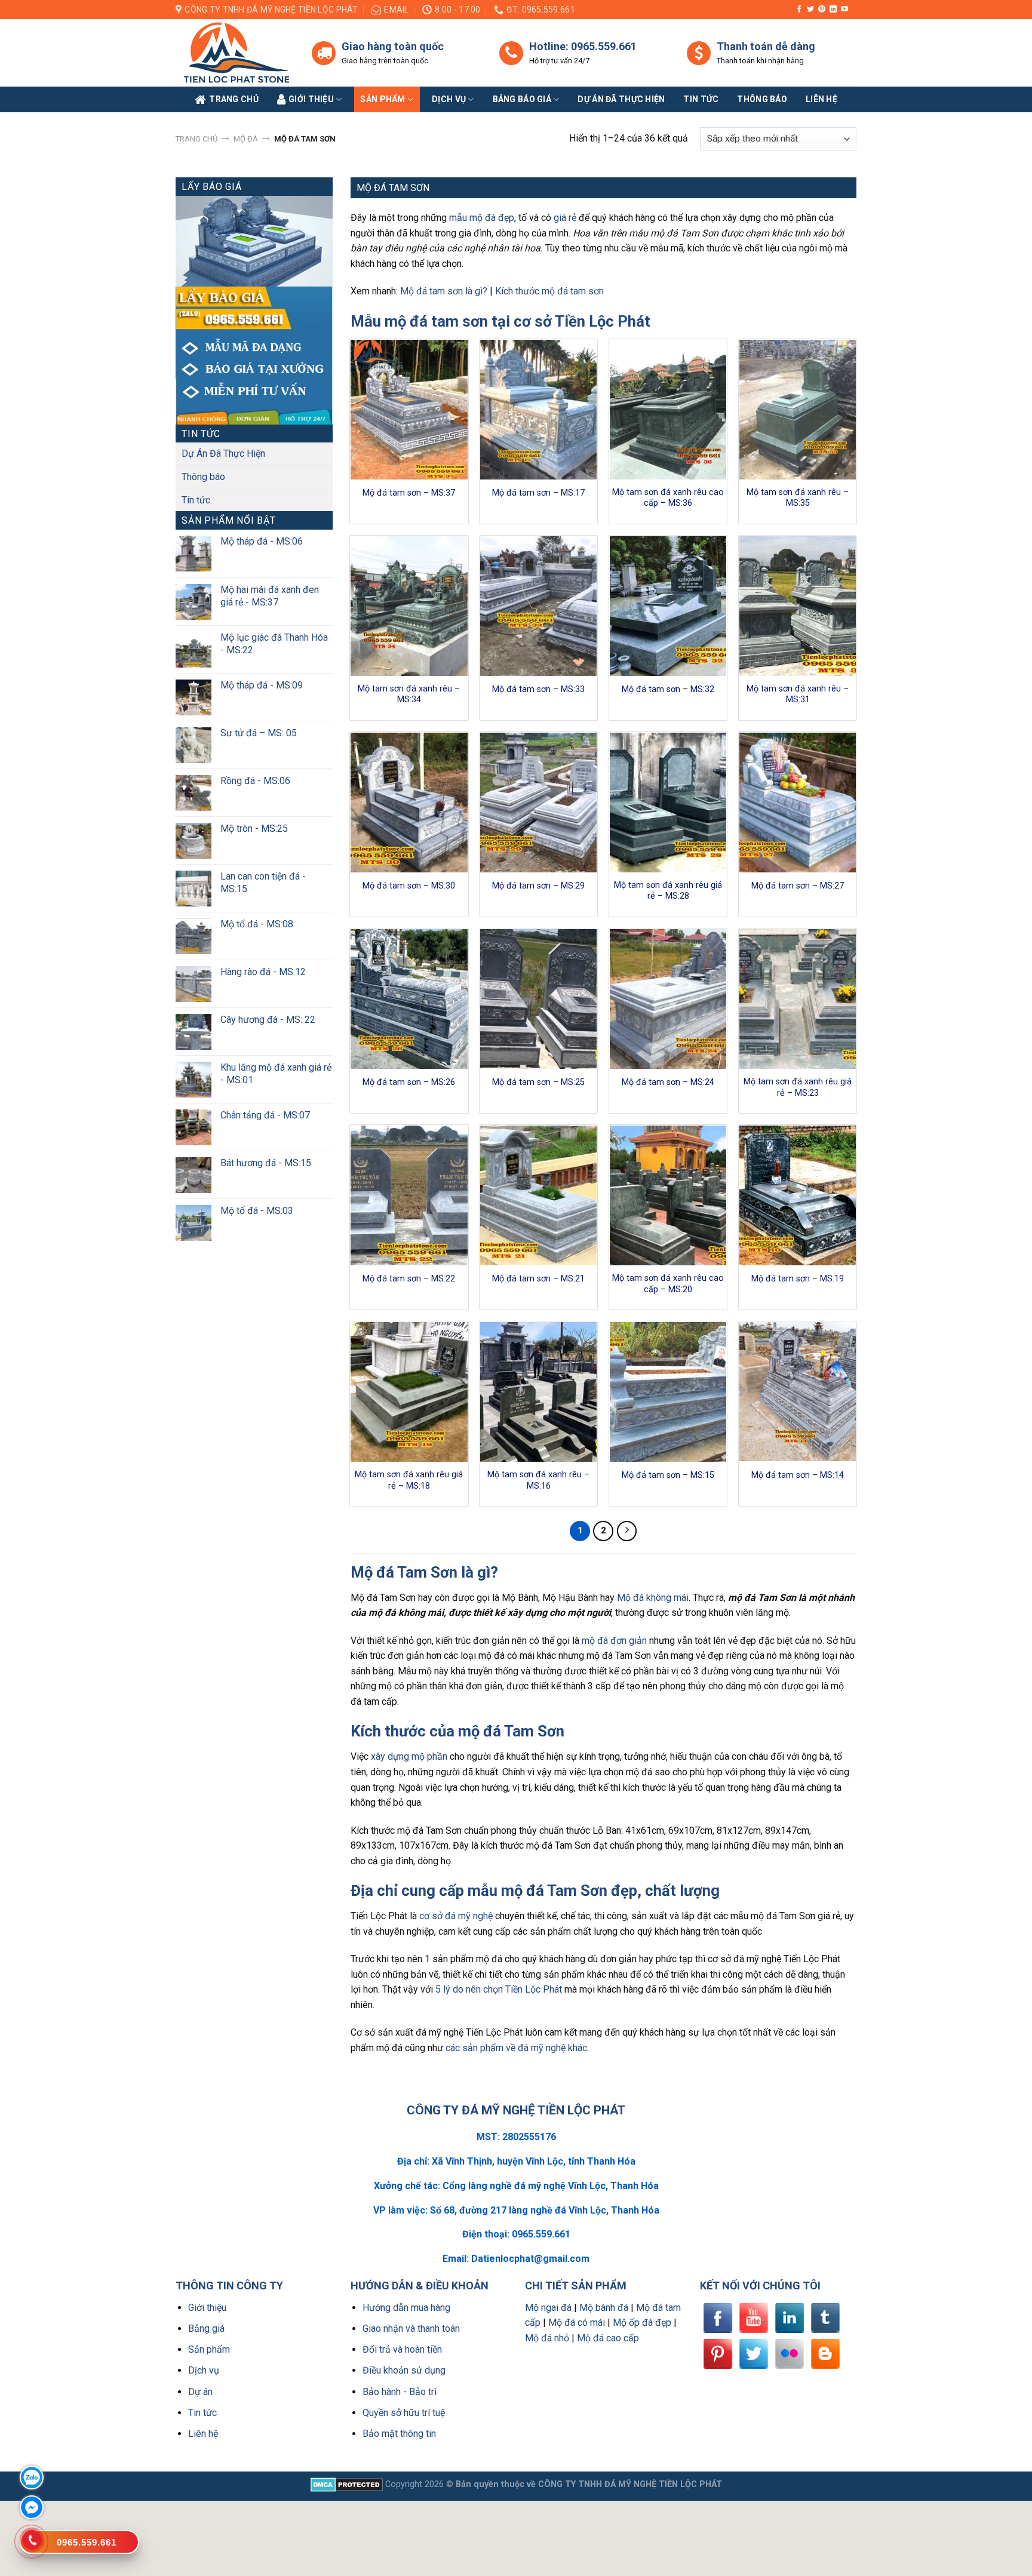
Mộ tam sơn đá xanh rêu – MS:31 (798, 694)
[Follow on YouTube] (844, 10)
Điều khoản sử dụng (404, 2370)
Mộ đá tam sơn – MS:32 (668, 689)
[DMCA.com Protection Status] (347, 2484)
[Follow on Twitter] (810, 10)
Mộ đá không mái (653, 1598)
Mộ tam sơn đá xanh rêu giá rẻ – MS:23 (798, 1087)
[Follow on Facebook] (799, 10)
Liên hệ (203, 2434)
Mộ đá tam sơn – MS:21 (538, 1279)
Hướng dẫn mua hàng (406, 2308)
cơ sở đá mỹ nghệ (456, 1916)
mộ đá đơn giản (614, 1641)
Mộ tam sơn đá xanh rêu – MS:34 (409, 694)
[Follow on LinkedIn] (833, 10)
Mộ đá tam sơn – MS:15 (668, 1475)
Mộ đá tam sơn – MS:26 (409, 1082)
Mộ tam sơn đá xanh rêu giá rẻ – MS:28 (668, 891)
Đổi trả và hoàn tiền (402, 2349)
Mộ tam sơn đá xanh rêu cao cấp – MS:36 (668, 498)
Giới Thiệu (311, 99)
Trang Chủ (234, 99)
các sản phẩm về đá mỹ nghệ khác (516, 2048)
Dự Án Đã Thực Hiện (223, 454)
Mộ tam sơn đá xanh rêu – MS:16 (538, 1480)
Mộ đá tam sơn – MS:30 (409, 886)
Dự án (200, 2392)
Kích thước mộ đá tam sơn (549, 291)
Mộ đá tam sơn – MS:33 (538, 689)
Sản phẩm (383, 99)
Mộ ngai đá (548, 2308)
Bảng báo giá (522, 99)
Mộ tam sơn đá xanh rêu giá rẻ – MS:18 (409, 1480)
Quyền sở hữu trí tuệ (404, 2413)
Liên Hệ (821, 99)
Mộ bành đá (604, 2308)
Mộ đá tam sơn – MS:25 (538, 1082)
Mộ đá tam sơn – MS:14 (798, 1475)
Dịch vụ (449, 99)
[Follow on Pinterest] (822, 10)
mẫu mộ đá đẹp (482, 218)
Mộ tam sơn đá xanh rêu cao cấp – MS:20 (668, 1284)
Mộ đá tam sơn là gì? (444, 291)
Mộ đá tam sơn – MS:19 (798, 1279)
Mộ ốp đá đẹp (642, 2323)
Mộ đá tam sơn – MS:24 (668, 1082)
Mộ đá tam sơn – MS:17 (538, 493)
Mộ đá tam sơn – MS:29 (538, 886)
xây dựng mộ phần (409, 1756)
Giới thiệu (207, 2308)
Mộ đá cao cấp (608, 2338)
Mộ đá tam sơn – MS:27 (798, 886)
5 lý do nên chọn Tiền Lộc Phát (499, 1989)
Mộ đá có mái (577, 2323)
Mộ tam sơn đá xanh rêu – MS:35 (798, 498)
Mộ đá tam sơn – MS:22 (409, 1279)
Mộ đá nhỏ (547, 2338)
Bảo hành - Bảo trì (400, 2392)
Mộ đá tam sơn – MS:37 (409, 493)
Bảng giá (206, 2328)
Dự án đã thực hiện (621, 99)
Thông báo (762, 99)
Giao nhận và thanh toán (411, 2328)
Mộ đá (246, 139)
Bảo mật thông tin (399, 2434)
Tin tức (701, 99)
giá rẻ (565, 218)
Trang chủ (196, 139)
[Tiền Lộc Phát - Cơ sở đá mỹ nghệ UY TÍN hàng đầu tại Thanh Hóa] (235, 53)
